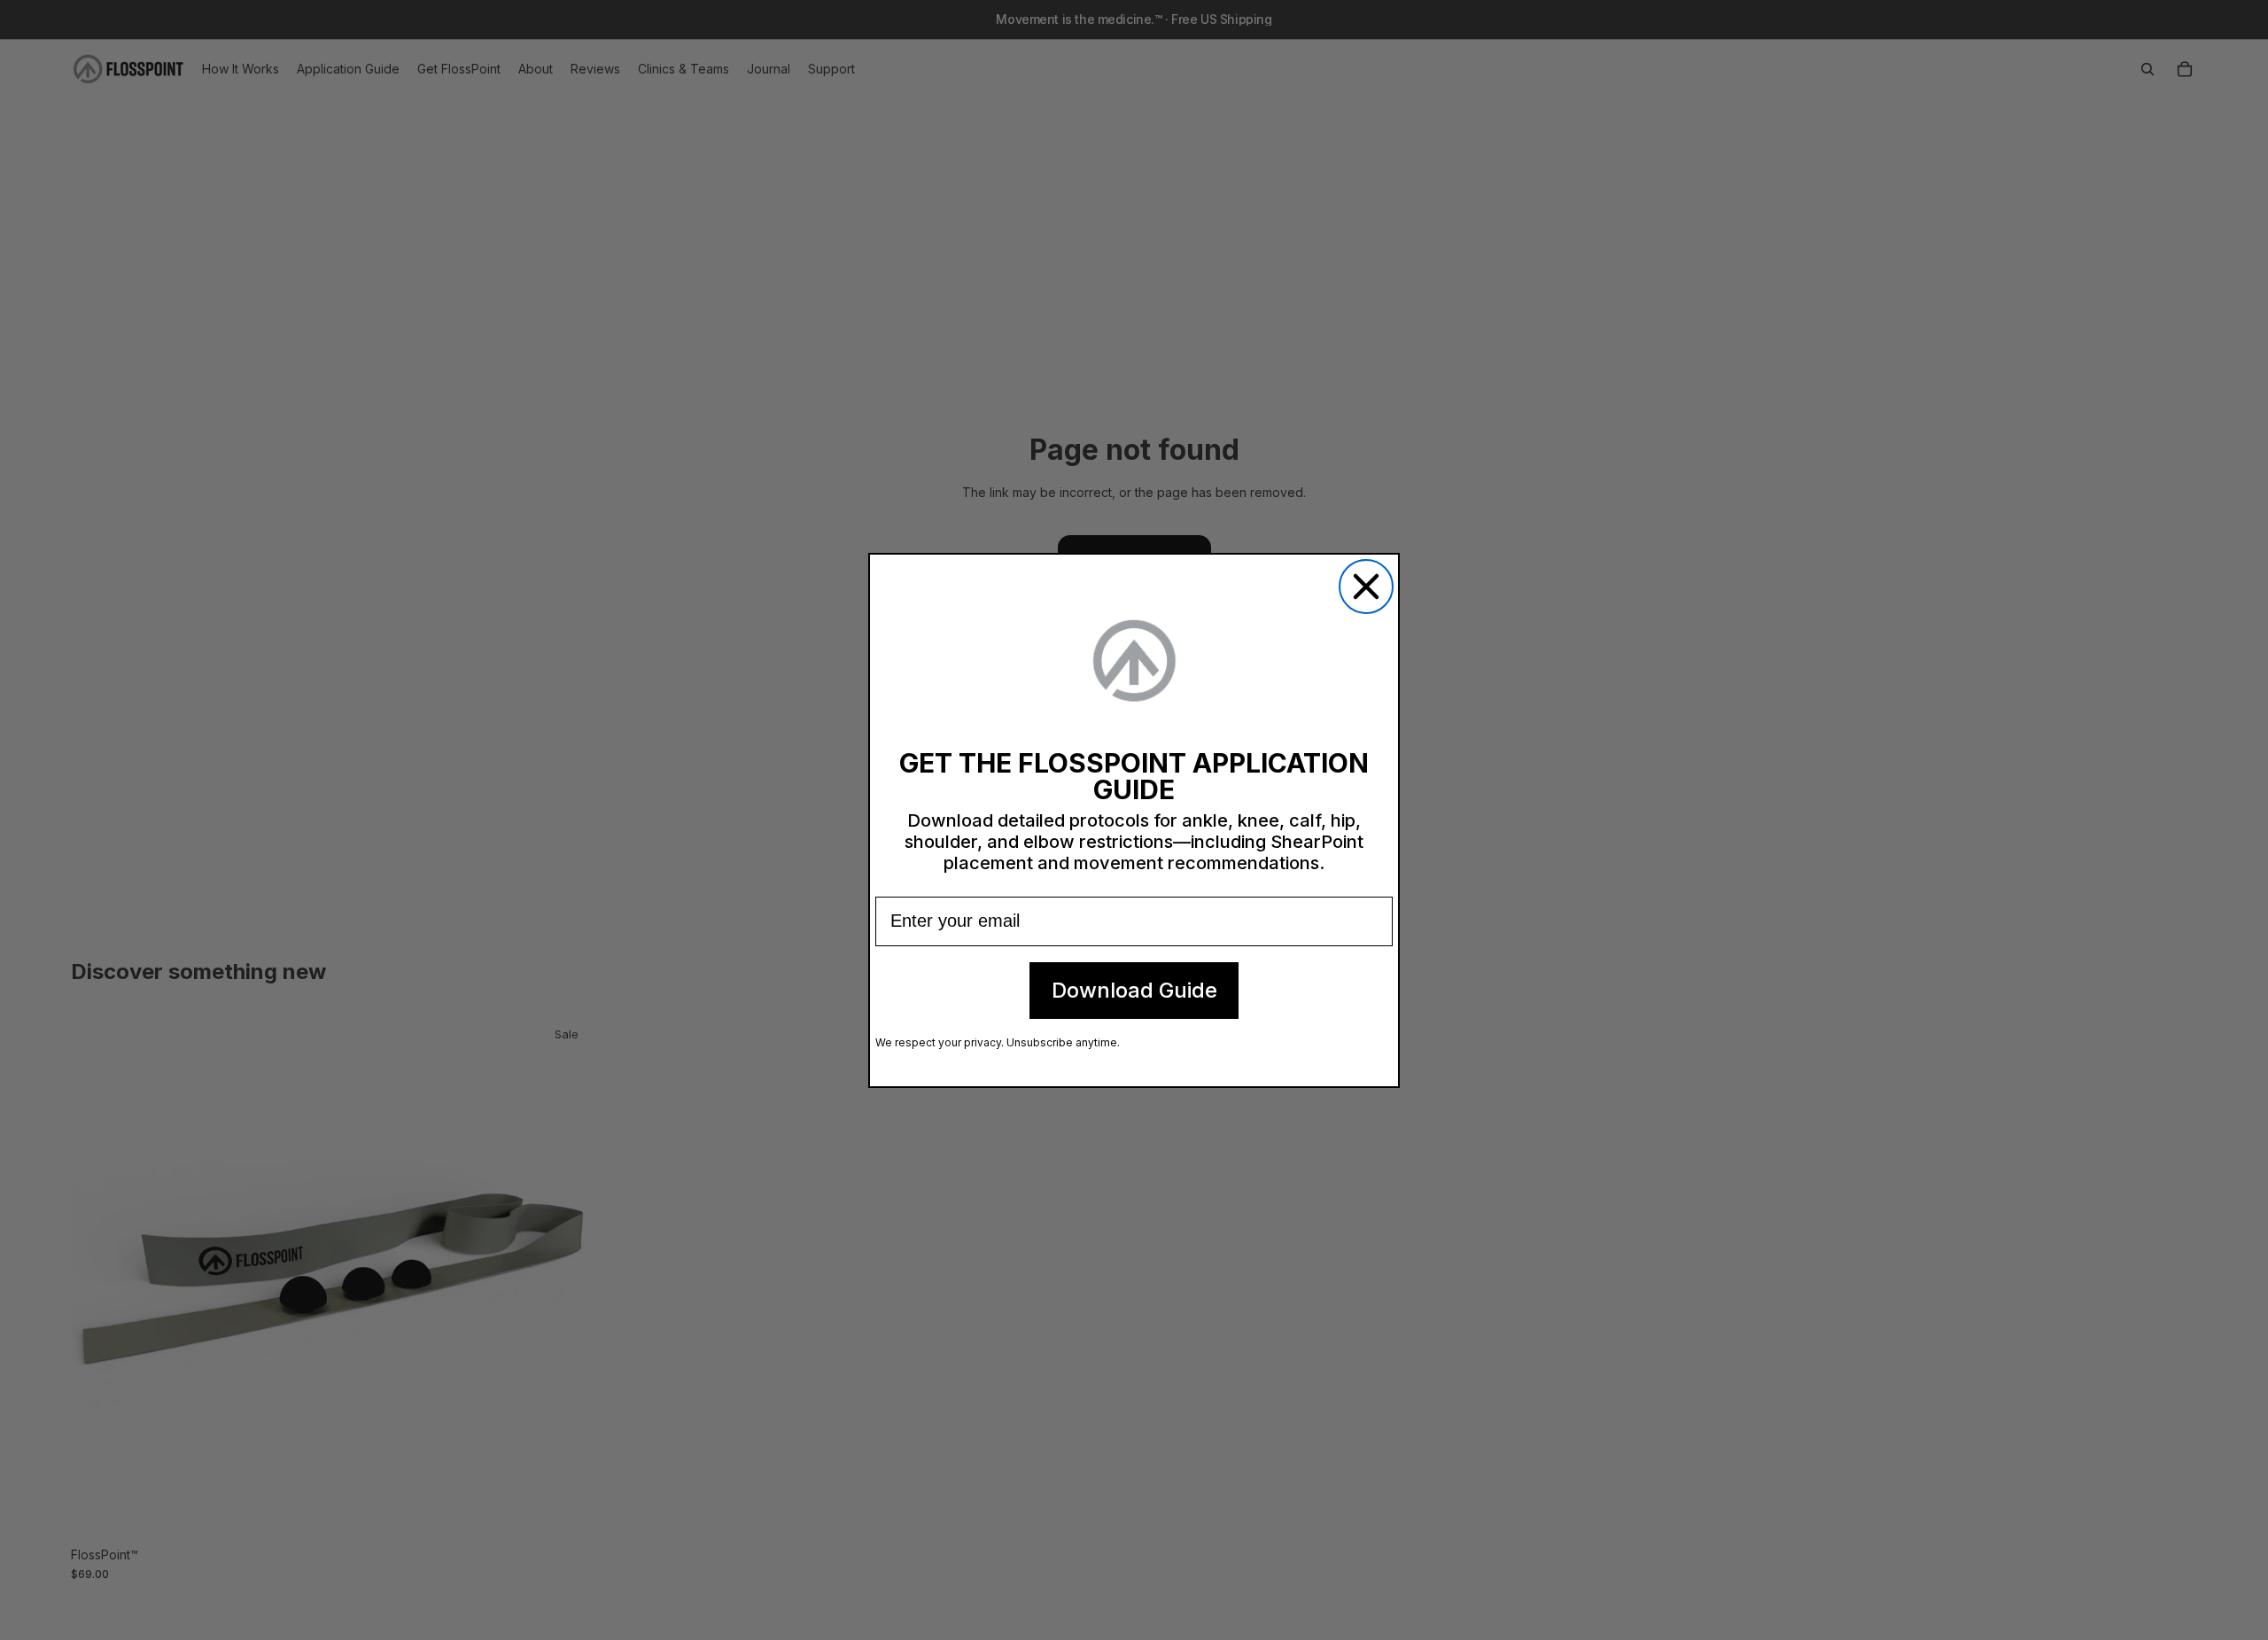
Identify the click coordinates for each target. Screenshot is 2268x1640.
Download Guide (1134, 990)
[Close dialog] (1366, 587)
